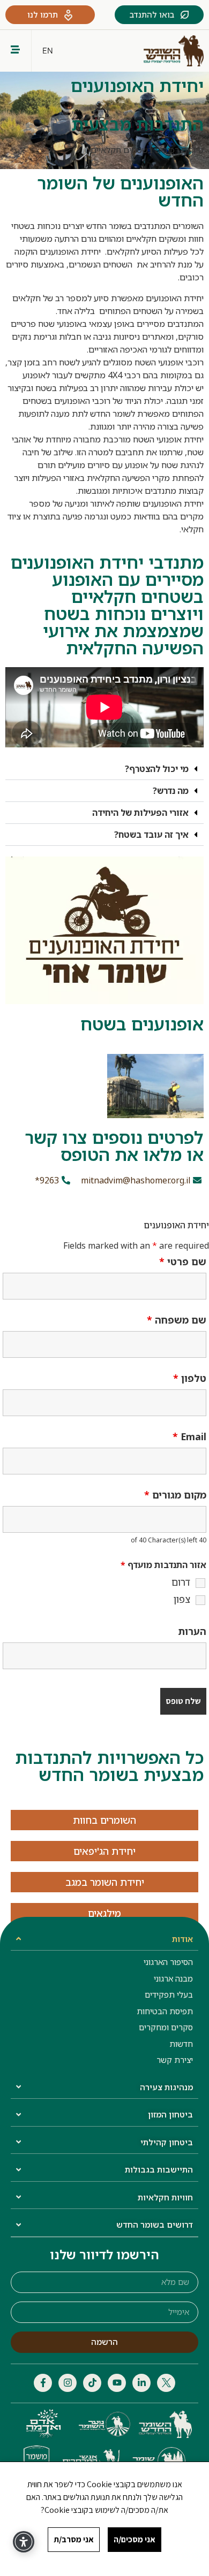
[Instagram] (68, 2383)
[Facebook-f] (43, 2383)
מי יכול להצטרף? (157, 769)
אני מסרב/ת (74, 2539)
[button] (104, 769)
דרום (181, 1582)
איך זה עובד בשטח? (151, 835)
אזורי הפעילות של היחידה (140, 813)
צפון (182, 1599)
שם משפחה (177, 1320)
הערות (192, 1631)
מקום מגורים (175, 1495)
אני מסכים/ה (135, 2539)
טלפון (190, 1378)
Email (189, 1436)
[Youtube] (117, 2383)
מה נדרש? (171, 791)
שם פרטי (183, 1262)
